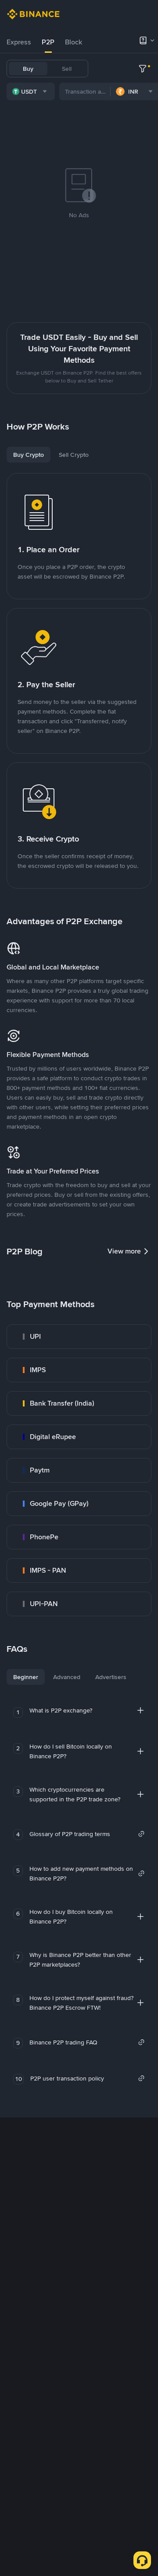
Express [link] (19, 42)
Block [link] (74, 42)
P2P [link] (48, 42)
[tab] (19, 42)
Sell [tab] (67, 69)
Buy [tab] (28, 69)
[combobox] (31, 91)
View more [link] (124, 1251)
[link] (79, 1337)
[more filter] (143, 69)
